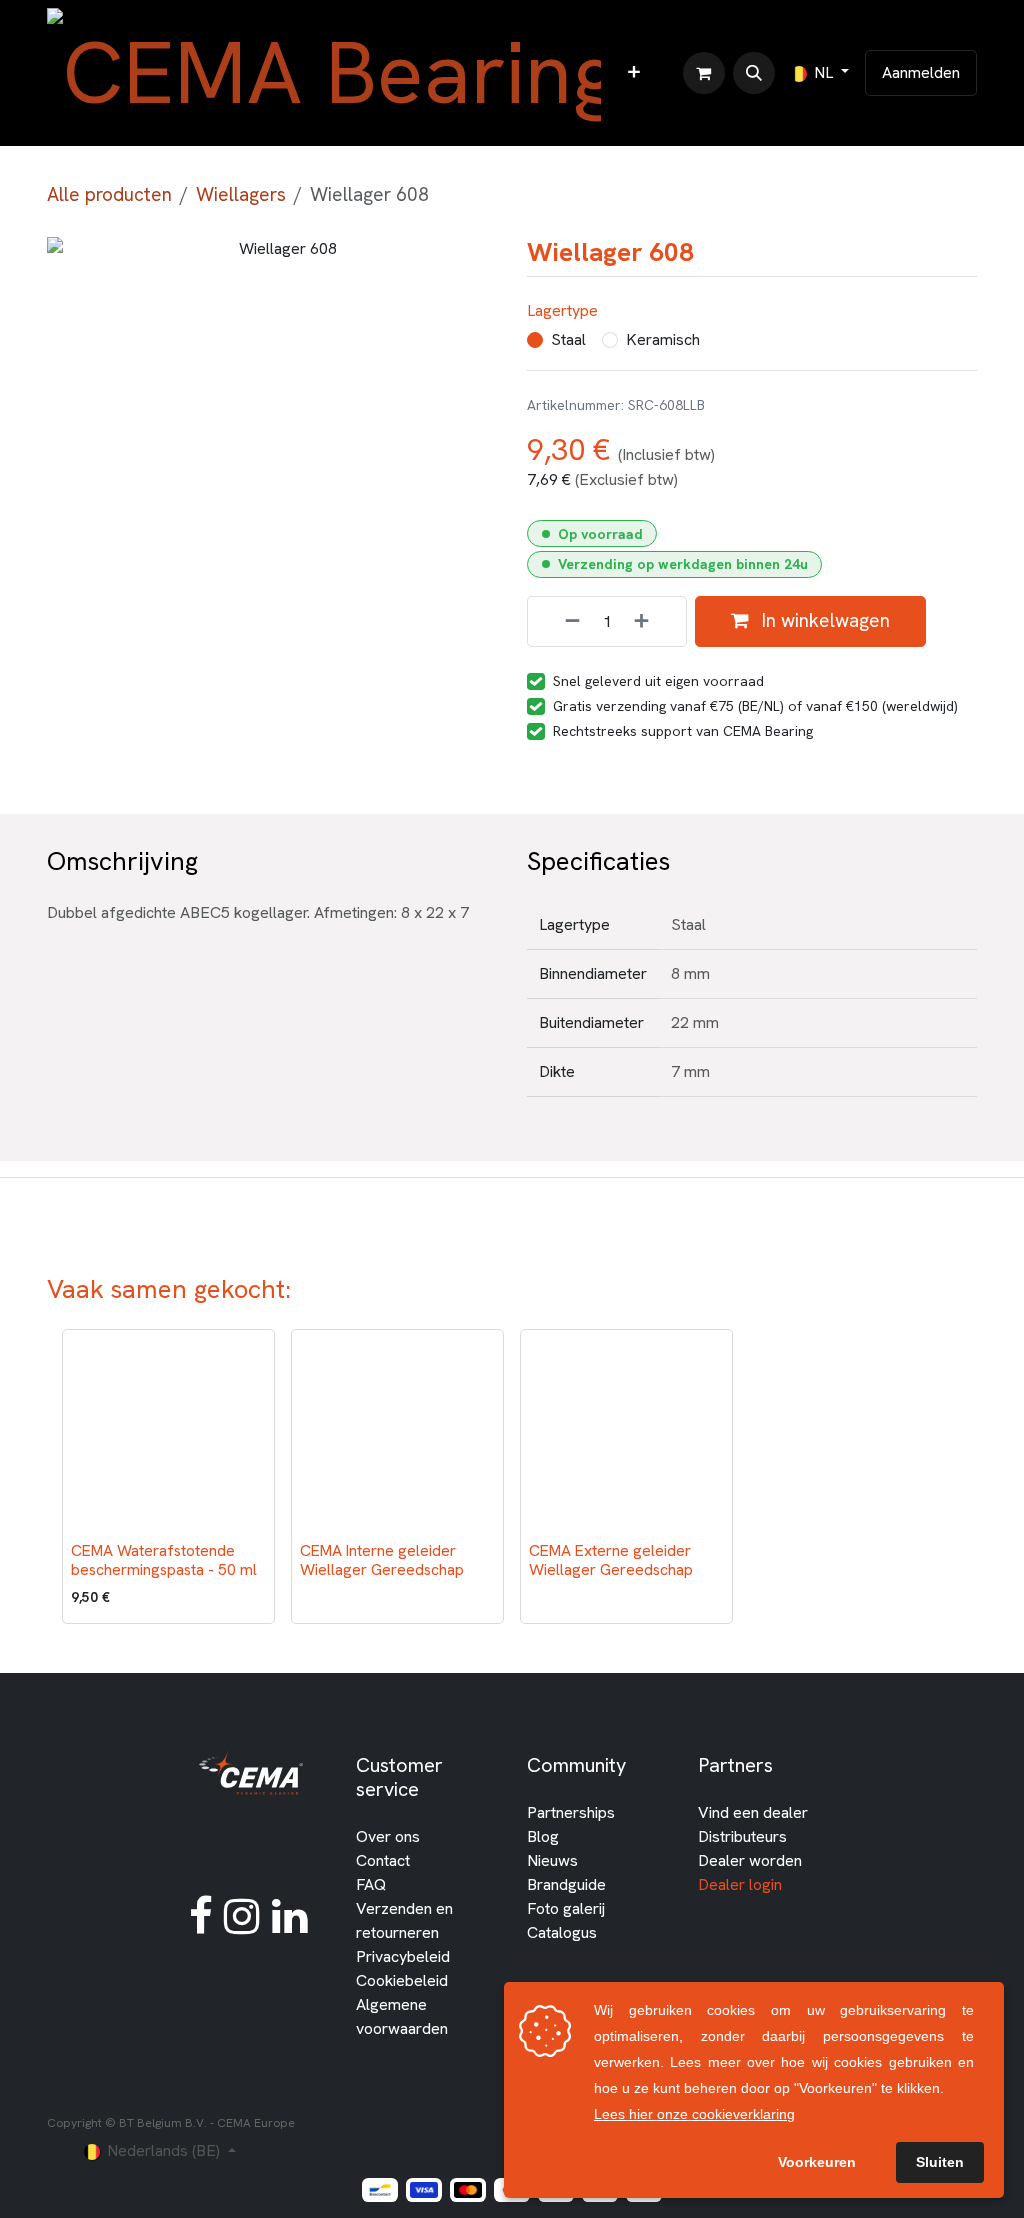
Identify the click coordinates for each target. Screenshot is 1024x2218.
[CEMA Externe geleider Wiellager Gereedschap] (626, 1435)
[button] (754, 73)
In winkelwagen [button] (823, 620)
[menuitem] (634, 73)
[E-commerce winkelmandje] (704, 73)
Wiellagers (241, 194)
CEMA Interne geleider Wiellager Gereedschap (382, 1560)
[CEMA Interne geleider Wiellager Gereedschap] (397, 1435)
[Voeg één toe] (655, 621)
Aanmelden (921, 72)
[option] (512, 1476)
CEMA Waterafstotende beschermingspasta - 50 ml (164, 1560)
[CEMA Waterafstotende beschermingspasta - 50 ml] (168, 1435)
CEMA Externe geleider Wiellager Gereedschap (611, 1560)
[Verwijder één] (559, 621)
